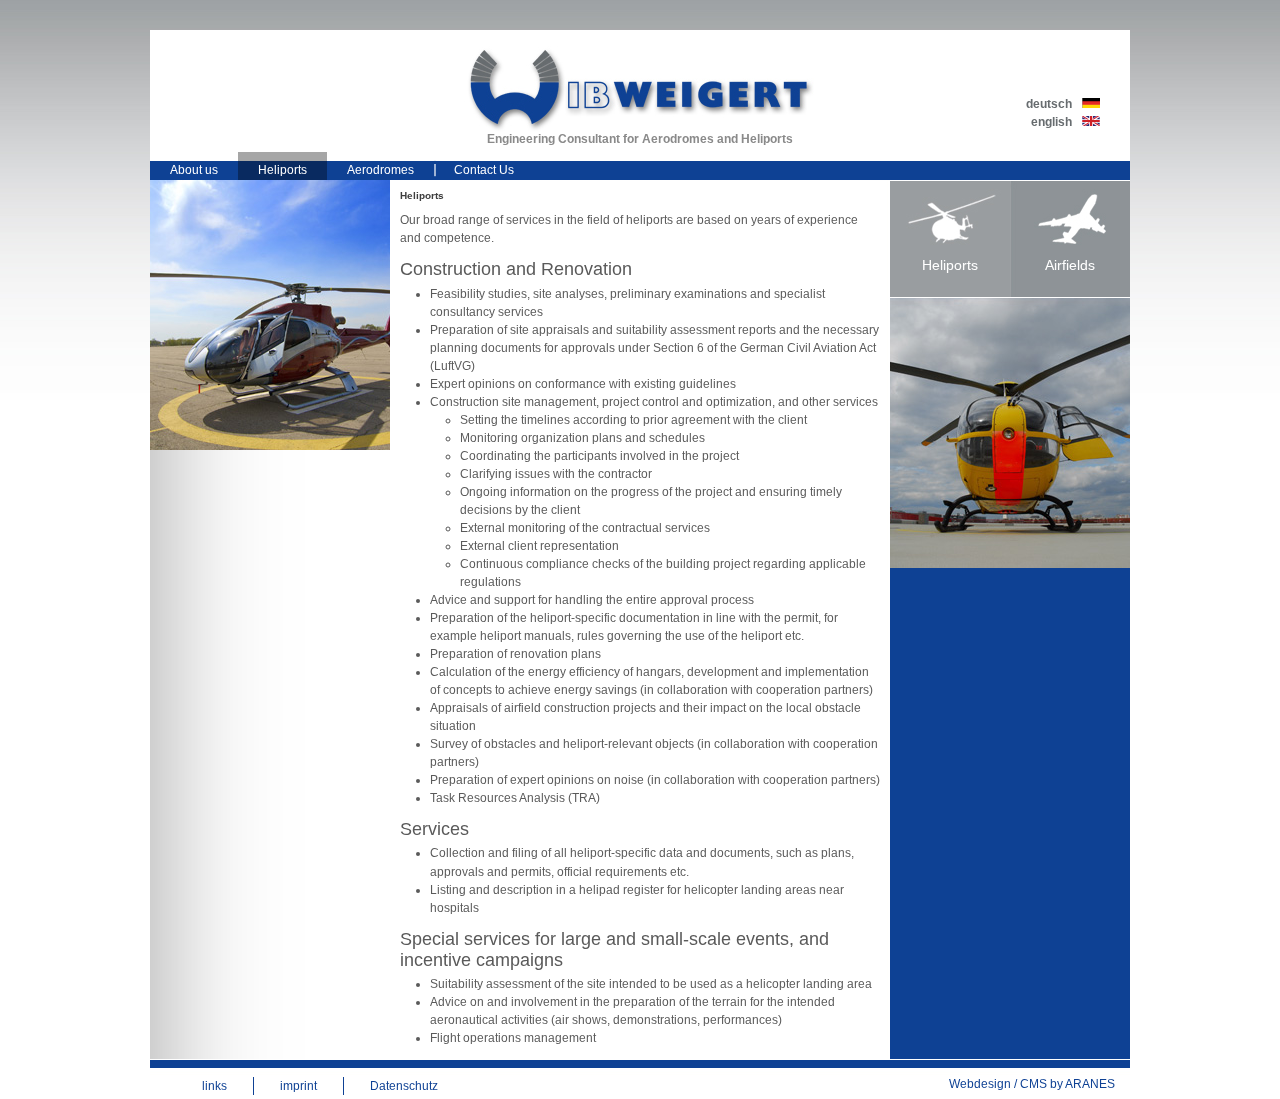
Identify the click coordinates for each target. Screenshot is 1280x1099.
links (214, 1086)
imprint (298, 1086)
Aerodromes (380, 170)
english (1051, 122)
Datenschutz (404, 1086)
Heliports (282, 170)
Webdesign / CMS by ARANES (1032, 1084)
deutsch (1049, 104)
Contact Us (484, 170)
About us (194, 170)
